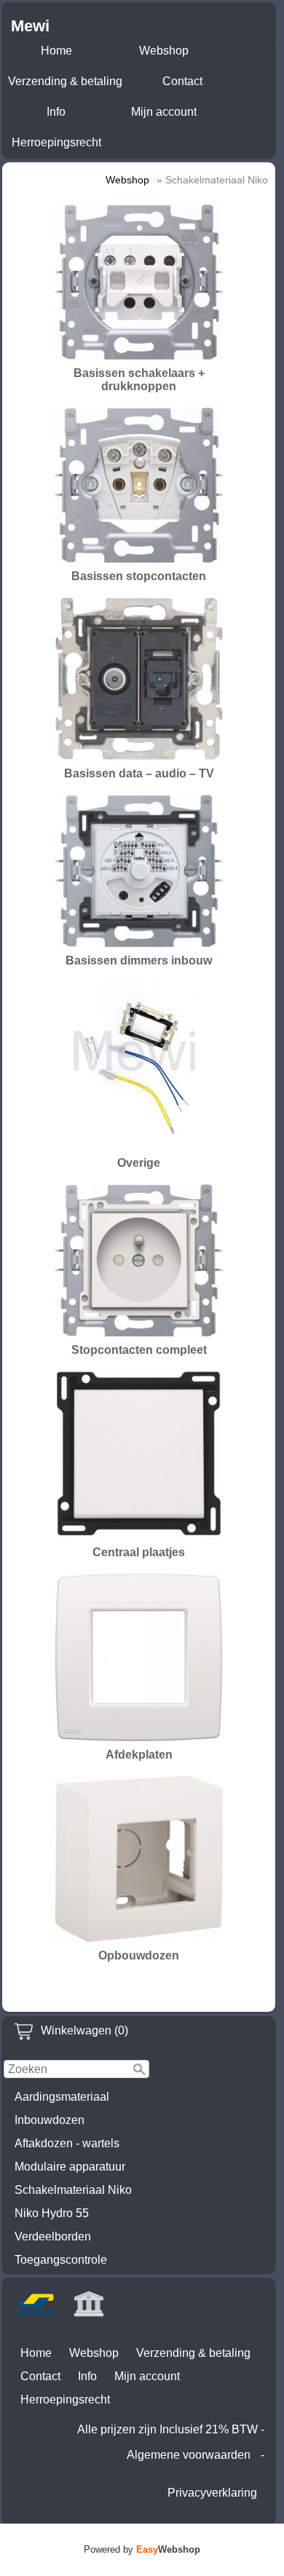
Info (56, 112)
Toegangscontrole (61, 2260)
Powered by (142, 2549)
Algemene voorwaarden (189, 2455)
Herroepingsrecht (56, 142)
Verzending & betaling (65, 81)
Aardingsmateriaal (62, 2097)
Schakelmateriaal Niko (73, 2190)
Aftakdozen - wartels (67, 2143)
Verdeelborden (53, 2236)
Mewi (30, 26)
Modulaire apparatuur (70, 2167)
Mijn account (164, 112)
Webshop (164, 51)
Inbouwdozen (50, 2120)
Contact (182, 81)
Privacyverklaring (212, 2493)
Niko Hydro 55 (52, 2213)
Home (56, 51)
